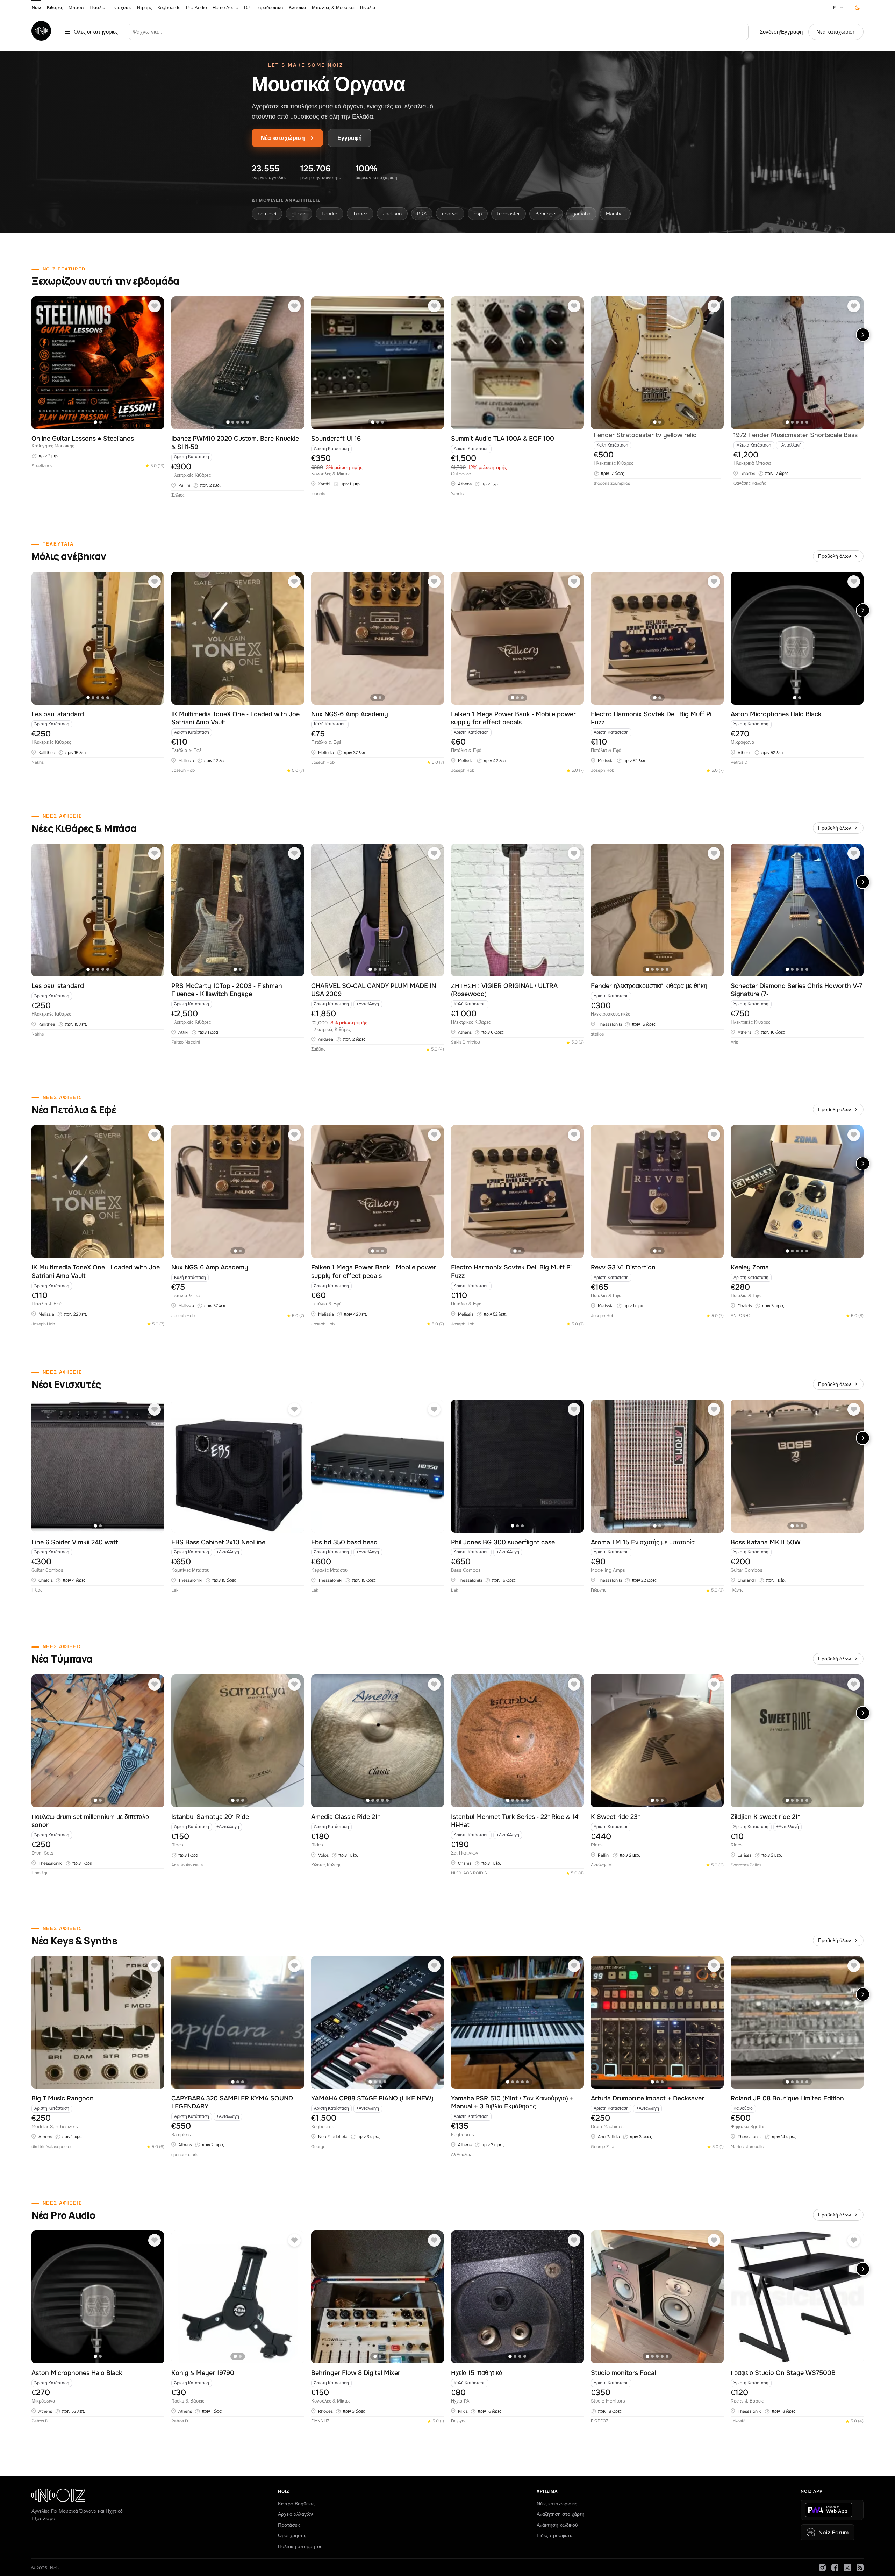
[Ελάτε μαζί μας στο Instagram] (822, 2568)
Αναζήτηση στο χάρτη (561, 2514)
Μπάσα (76, 8)
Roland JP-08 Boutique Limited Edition (787, 2098)
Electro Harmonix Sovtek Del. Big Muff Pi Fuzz (651, 718)
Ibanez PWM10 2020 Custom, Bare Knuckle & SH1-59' (235, 443)
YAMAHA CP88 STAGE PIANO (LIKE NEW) (372, 2098)
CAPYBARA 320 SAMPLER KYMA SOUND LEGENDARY (232, 2102)
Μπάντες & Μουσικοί (333, 8)
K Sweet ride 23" (615, 1817)
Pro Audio (196, 8)
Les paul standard (58, 714)
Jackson (392, 214)
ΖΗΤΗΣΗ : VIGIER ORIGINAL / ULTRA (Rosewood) (504, 990)
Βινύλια (368, 8)
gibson (299, 214)
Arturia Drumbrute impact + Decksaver (647, 2098)
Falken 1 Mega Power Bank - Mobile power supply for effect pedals (513, 718)
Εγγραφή (350, 138)
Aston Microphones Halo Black (776, 714)
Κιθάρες (55, 8)
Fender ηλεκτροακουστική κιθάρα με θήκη (649, 986)
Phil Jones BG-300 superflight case (503, 1542)
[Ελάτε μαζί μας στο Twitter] (847, 2568)
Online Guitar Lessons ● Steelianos (83, 439)
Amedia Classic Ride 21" (345, 1817)
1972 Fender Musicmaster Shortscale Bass (796, 435)
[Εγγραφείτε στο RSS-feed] (860, 2568)
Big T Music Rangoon (63, 2098)
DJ (247, 8)
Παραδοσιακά (269, 8)
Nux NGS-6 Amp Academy (350, 714)
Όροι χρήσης (292, 2535)
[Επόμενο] (863, 335)
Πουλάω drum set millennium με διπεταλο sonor (90, 1821)
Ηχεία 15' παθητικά (477, 2373)
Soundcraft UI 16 (336, 439)
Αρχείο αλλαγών (295, 2514)
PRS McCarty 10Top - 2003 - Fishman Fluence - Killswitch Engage (227, 990)
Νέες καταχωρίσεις (557, 2504)
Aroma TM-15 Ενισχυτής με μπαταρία (643, 1542)
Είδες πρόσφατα (555, 2535)
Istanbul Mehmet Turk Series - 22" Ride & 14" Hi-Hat (516, 1821)
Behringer (546, 214)
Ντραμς (144, 8)
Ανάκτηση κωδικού (557, 2525)
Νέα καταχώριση (836, 32)
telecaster (509, 214)
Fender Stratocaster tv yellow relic (645, 435)
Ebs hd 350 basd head (344, 1542)
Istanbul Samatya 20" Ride (210, 1817)
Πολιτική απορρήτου (300, 2546)
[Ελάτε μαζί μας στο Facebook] (835, 2568)
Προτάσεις (289, 2525)
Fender (330, 214)
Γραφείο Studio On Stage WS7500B (783, 2373)
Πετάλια (98, 8)
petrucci (267, 214)
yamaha (581, 214)
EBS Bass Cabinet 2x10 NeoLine (218, 1542)
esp (478, 214)
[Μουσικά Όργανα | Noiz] (41, 39)
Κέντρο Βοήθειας (296, 2504)
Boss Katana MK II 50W (766, 1542)
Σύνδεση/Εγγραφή (781, 32)
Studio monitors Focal (623, 2373)
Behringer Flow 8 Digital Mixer (356, 2373)
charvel (450, 214)
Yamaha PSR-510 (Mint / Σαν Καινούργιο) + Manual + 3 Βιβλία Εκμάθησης (512, 2102)
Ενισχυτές (121, 8)
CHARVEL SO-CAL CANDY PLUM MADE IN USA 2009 (374, 990)
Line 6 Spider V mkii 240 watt (75, 1542)
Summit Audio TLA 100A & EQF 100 (503, 439)
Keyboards (169, 8)
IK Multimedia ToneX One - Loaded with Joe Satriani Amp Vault (235, 718)
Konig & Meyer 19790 (203, 2373)
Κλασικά (298, 8)
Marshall (615, 214)
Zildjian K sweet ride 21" (765, 1817)
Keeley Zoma (750, 1267)
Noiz (36, 8)
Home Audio (225, 8)
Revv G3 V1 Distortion (623, 1267)
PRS (422, 214)
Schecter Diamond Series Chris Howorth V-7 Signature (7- (796, 990)
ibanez (360, 214)
